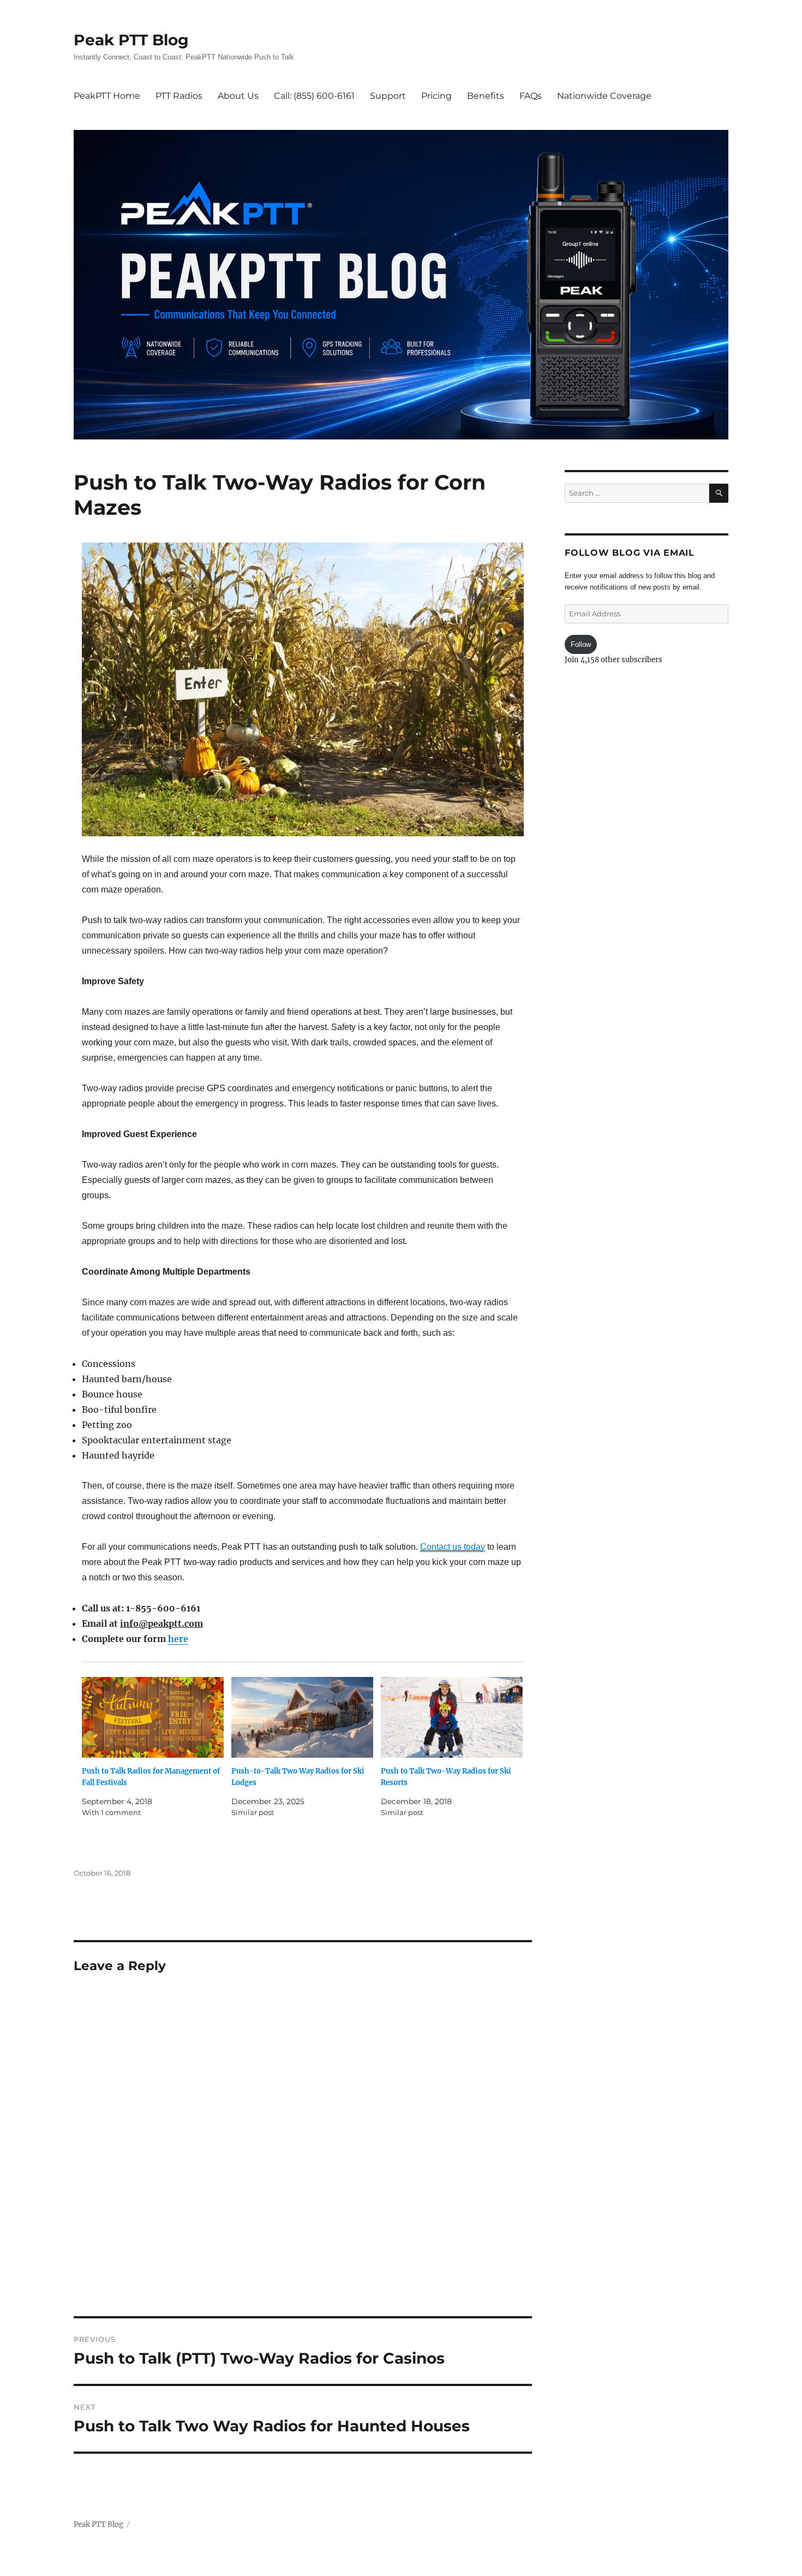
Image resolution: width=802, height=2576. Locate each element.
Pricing (436, 96)
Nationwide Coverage (604, 96)
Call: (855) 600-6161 (314, 96)
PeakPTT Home (107, 96)
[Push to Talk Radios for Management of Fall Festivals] (153, 1718)
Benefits (486, 96)
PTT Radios (179, 96)
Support (388, 96)
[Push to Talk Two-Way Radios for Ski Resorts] (452, 1718)
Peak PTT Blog (131, 40)
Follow (581, 644)
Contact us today (453, 1547)
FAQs (531, 96)
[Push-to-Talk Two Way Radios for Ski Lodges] (302, 1718)
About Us (238, 96)
